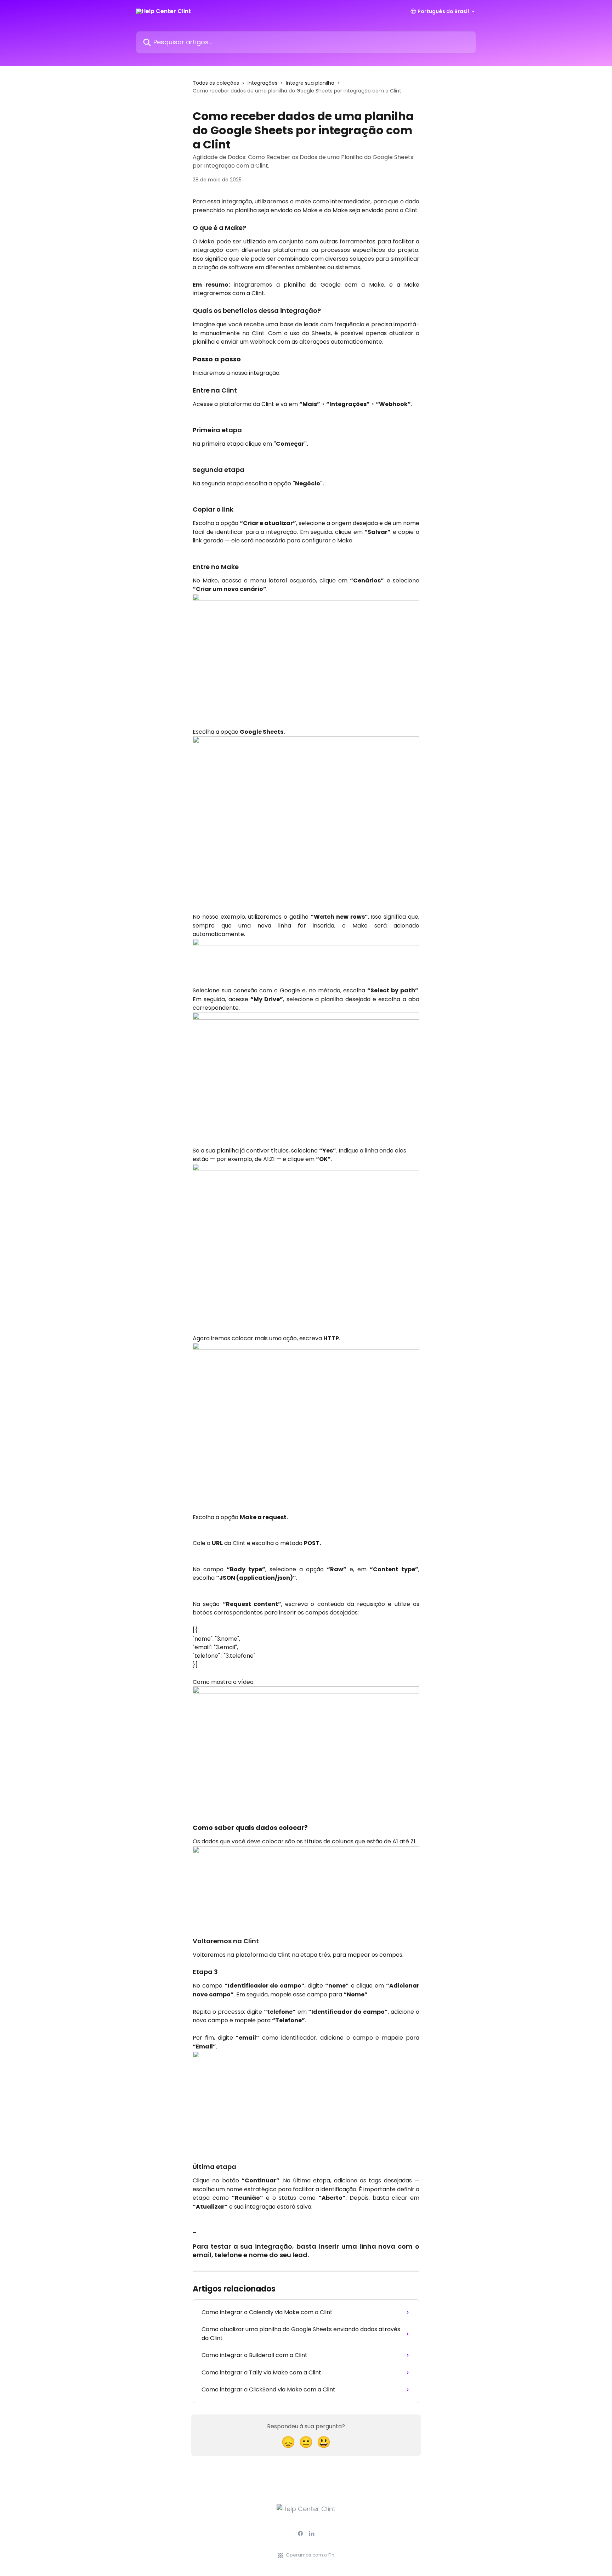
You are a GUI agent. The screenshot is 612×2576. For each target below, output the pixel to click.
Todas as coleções (216, 83)
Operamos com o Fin (310, 2555)
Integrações (262, 83)
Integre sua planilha (310, 83)
